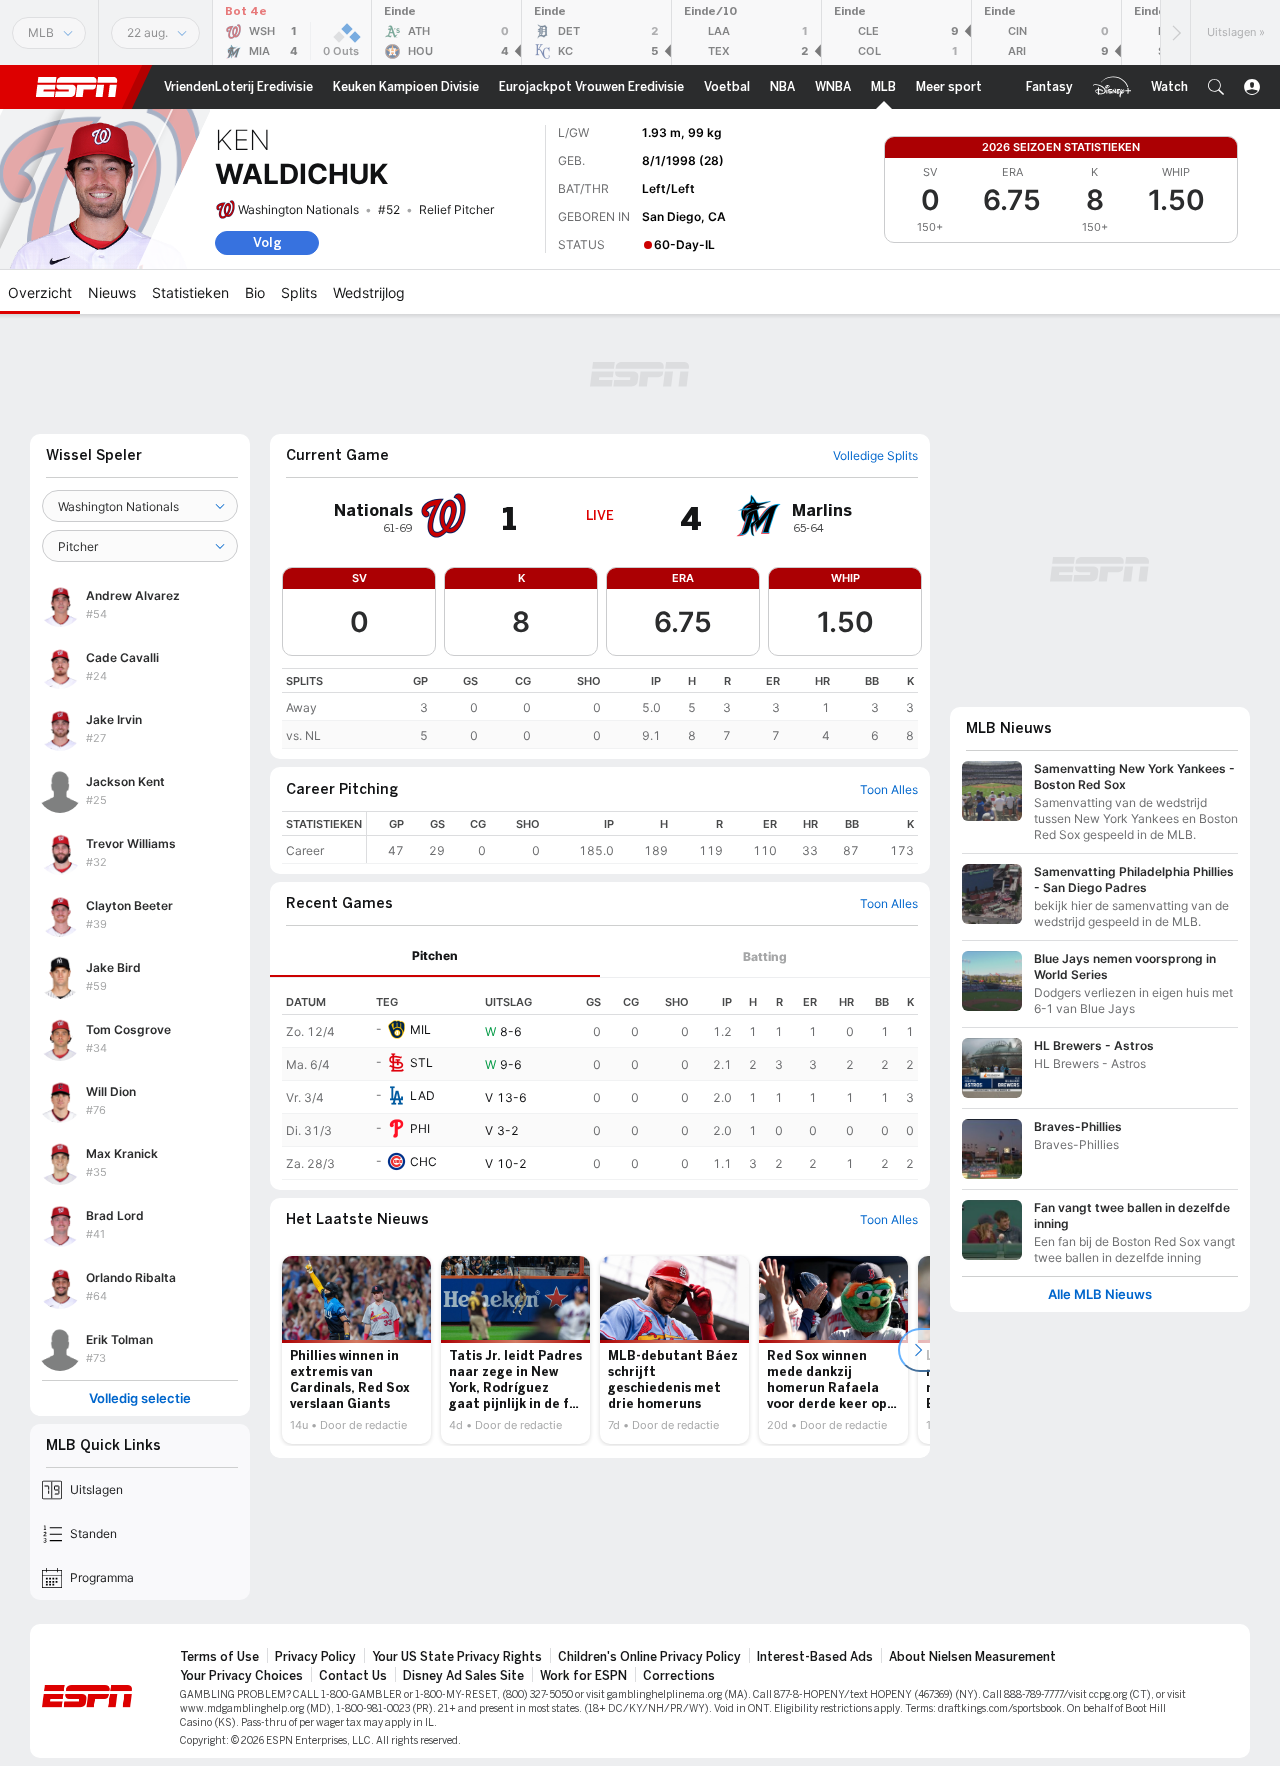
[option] (356, 1350)
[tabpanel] (600, 1079)
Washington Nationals (298, 209)
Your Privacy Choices (241, 1676)
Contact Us (353, 1676)
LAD (422, 1095)
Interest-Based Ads (815, 1657)
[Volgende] (1175, 32)
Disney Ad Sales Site (463, 1676)
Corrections (679, 1676)
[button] (1216, 87)
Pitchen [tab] (435, 955)
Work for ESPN (583, 1676)
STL (421, 1062)
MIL (420, 1029)
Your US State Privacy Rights (457, 1657)
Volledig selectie (140, 1398)
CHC (423, 1161)
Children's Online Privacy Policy (649, 1657)
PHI (420, 1128)
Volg (267, 242)
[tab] (435, 956)
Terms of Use (219, 1657)
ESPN (77, 87)
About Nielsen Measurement (972, 1657)
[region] (600, 708)
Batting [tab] (765, 956)
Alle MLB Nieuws (1100, 1294)
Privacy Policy (315, 1657)
